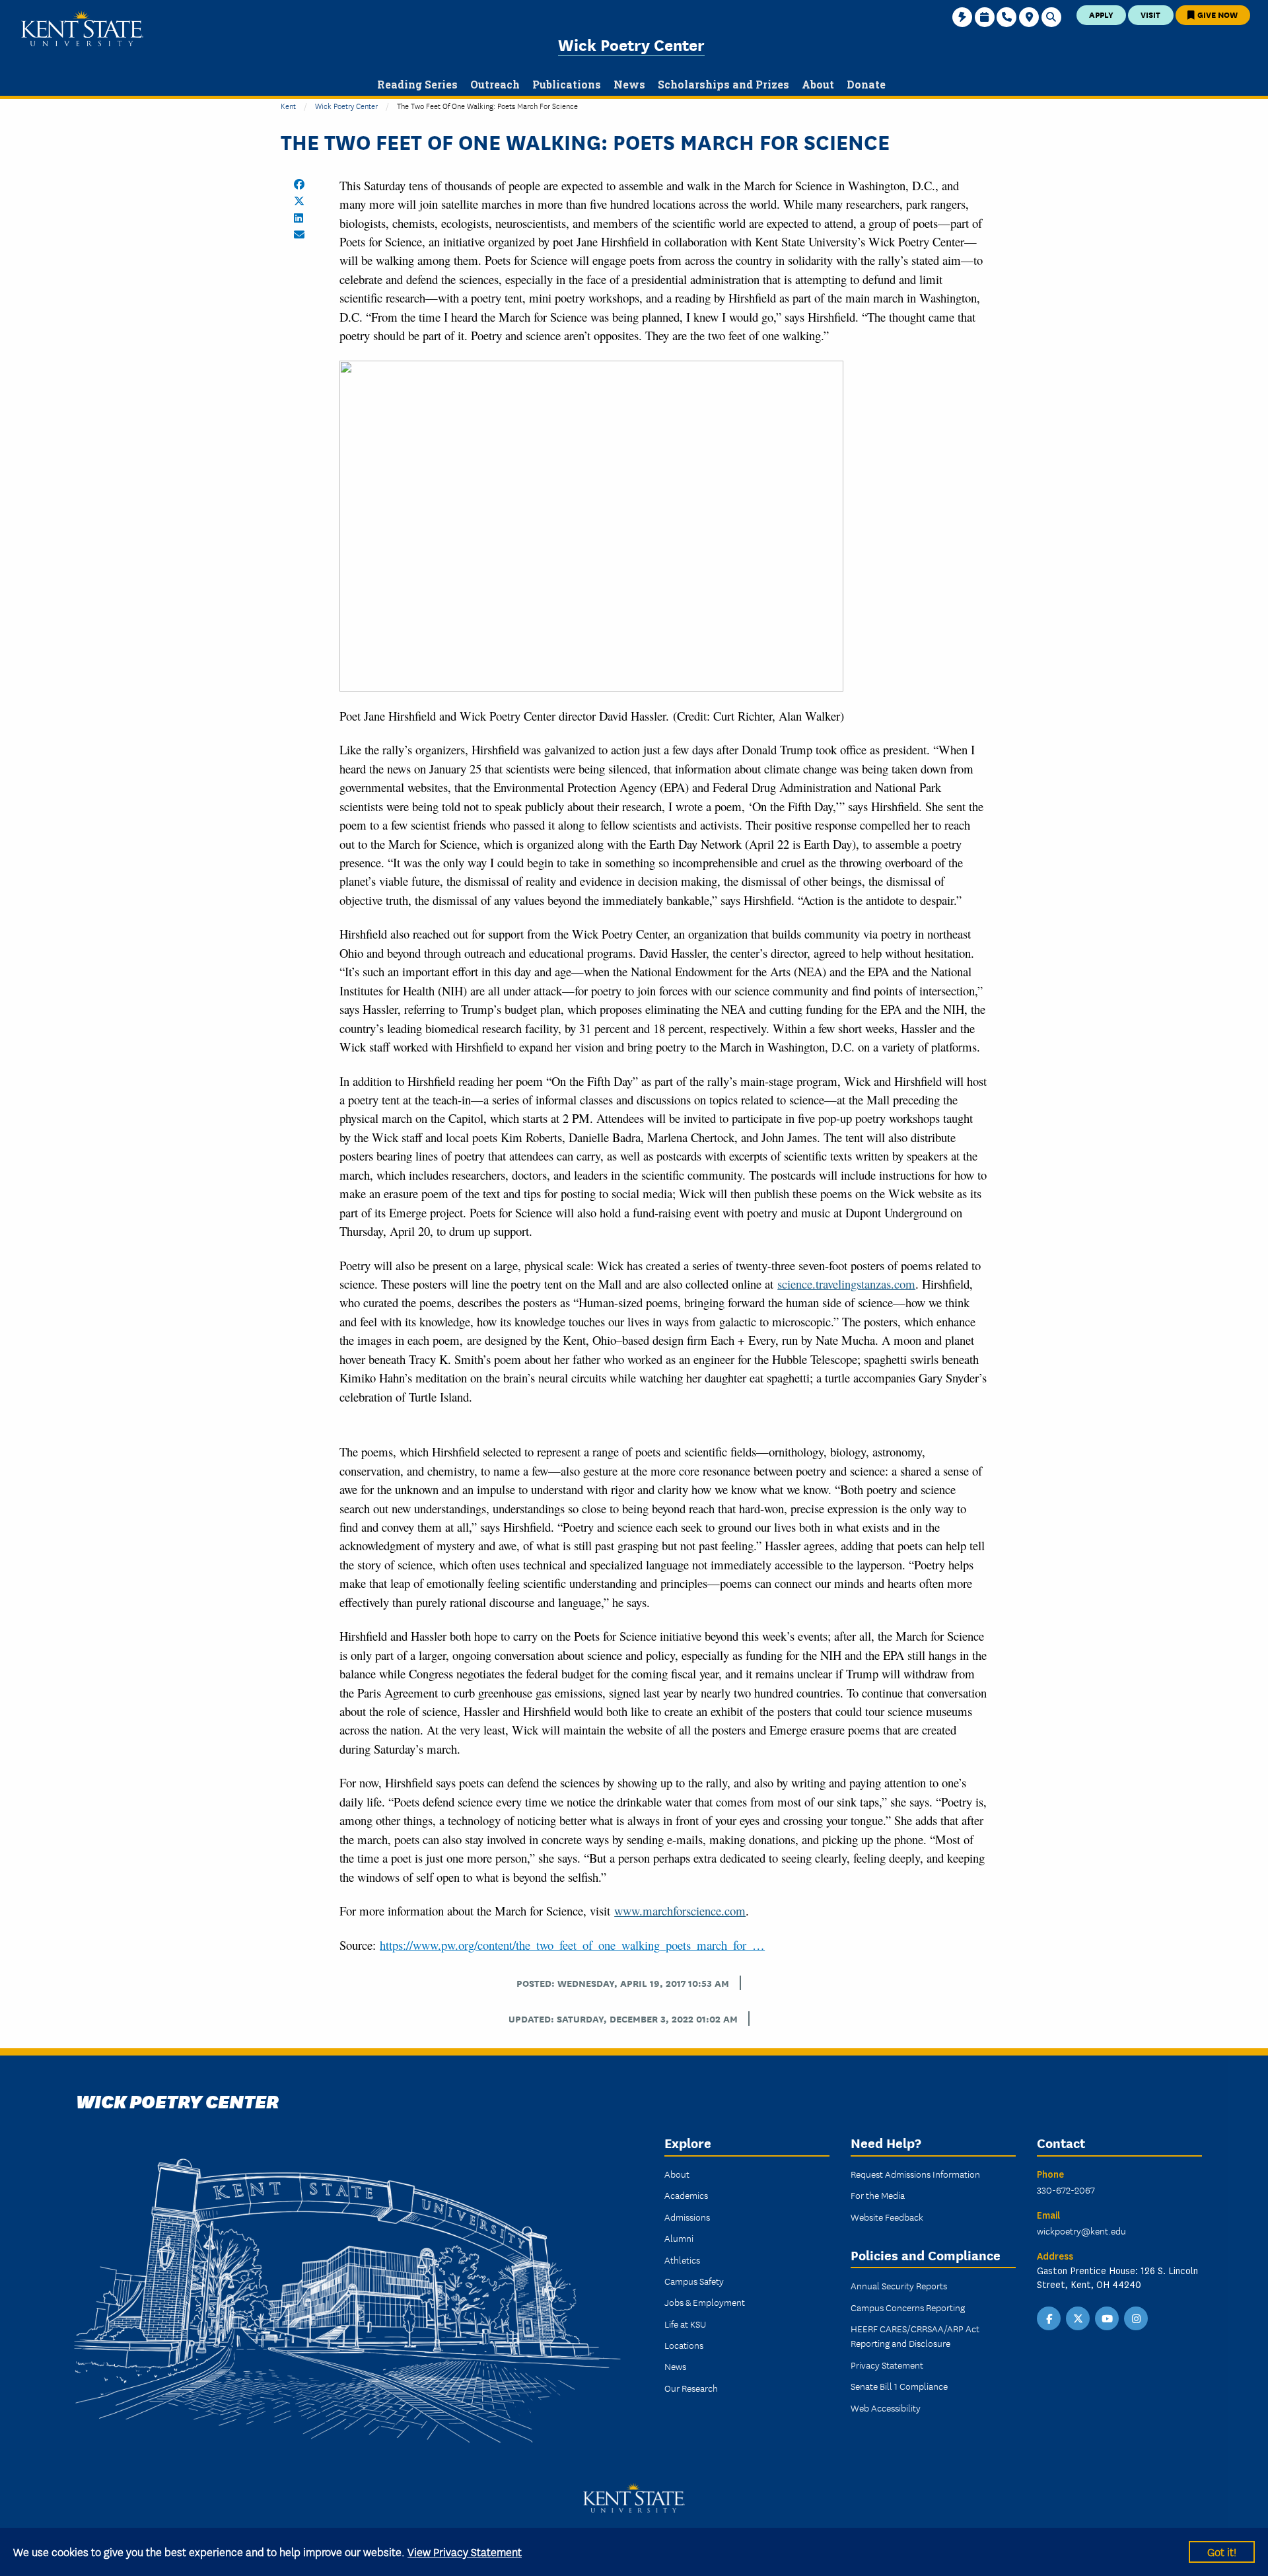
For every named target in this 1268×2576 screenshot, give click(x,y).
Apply (1101, 14)
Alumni (679, 2238)
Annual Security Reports (899, 2285)
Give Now (1216, 14)
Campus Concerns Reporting (908, 2307)
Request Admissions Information (915, 2174)
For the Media (878, 2195)
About (677, 2174)
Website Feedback (887, 2217)
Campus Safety (694, 2281)
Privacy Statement (887, 2365)
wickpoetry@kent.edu (1081, 2231)
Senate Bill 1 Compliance (899, 2386)
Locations (684, 2345)
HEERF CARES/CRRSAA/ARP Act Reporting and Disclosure (915, 2336)
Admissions (687, 2217)
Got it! (1222, 2551)
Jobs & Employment (705, 2302)
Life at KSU (685, 2324)
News (675, 2366)
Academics (686, 2195)
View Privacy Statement (465, 2551)
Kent (288, 105)
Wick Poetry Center (631, 44)
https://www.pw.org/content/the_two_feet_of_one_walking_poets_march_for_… (572, 1945)
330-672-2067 (1066, 2190)
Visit (1150, 14)
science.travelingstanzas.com (846, 1284)
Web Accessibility (886, 2408)
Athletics (682, 2260)
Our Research (691, 2388)
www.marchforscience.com (680, 1911)
